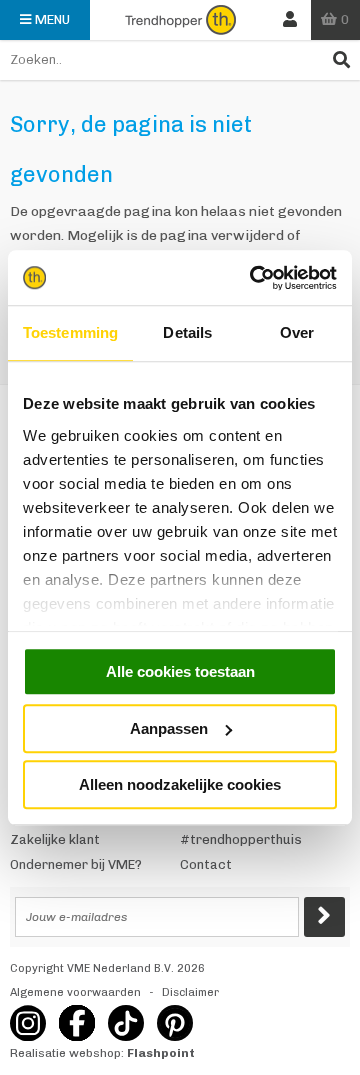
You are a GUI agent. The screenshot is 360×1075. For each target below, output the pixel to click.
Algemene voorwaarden (75, 992)
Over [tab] (297, 332)
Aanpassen (169, 728)
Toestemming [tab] (70, 332)
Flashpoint (161, 1053)
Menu (52, 19)
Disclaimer (190, 992)
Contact (206, 864)
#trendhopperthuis (241, 839)
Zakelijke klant (55, 839)
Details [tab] (187, 332)
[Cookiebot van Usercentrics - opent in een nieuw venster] (254, 278)
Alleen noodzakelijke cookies (180, 784)
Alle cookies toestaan (180, 671)
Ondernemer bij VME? (76, 864)
